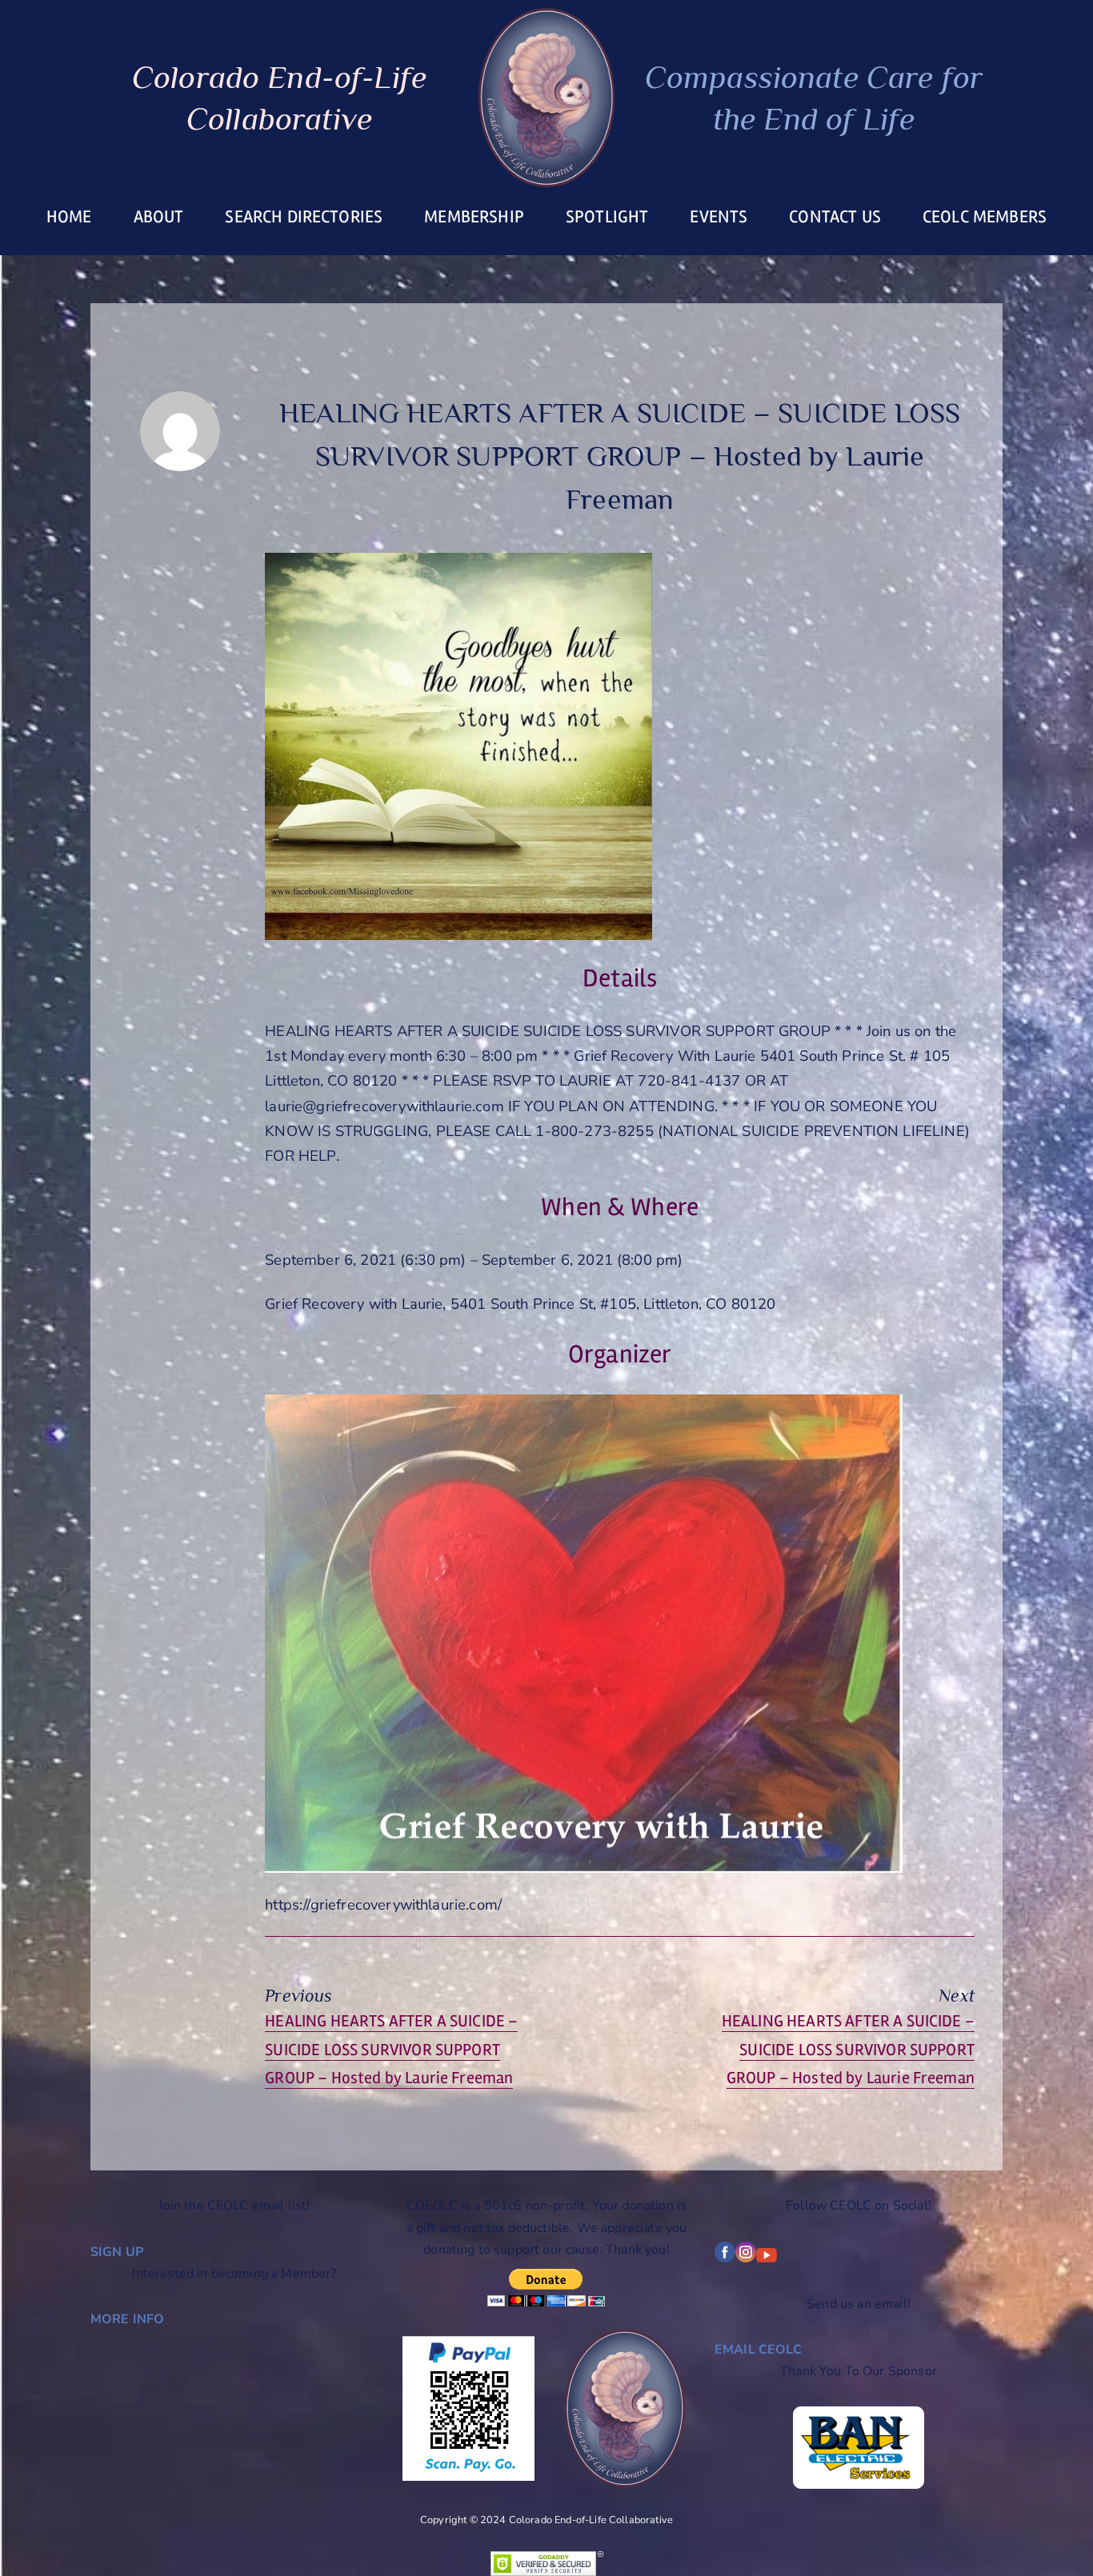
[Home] (546, 98)
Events (719, 217)
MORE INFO (127, 2319)
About (159, 217)
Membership (474, 217)
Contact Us (835, 217)
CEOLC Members (985, 217)
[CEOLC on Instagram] (746, 2258)
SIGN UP (117, 2252)
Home (69, 217)
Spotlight (607, 217)
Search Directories (304, 217)
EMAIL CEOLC (758, 2350)
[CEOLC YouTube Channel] (767, 2258)
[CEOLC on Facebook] (725, 2258)
